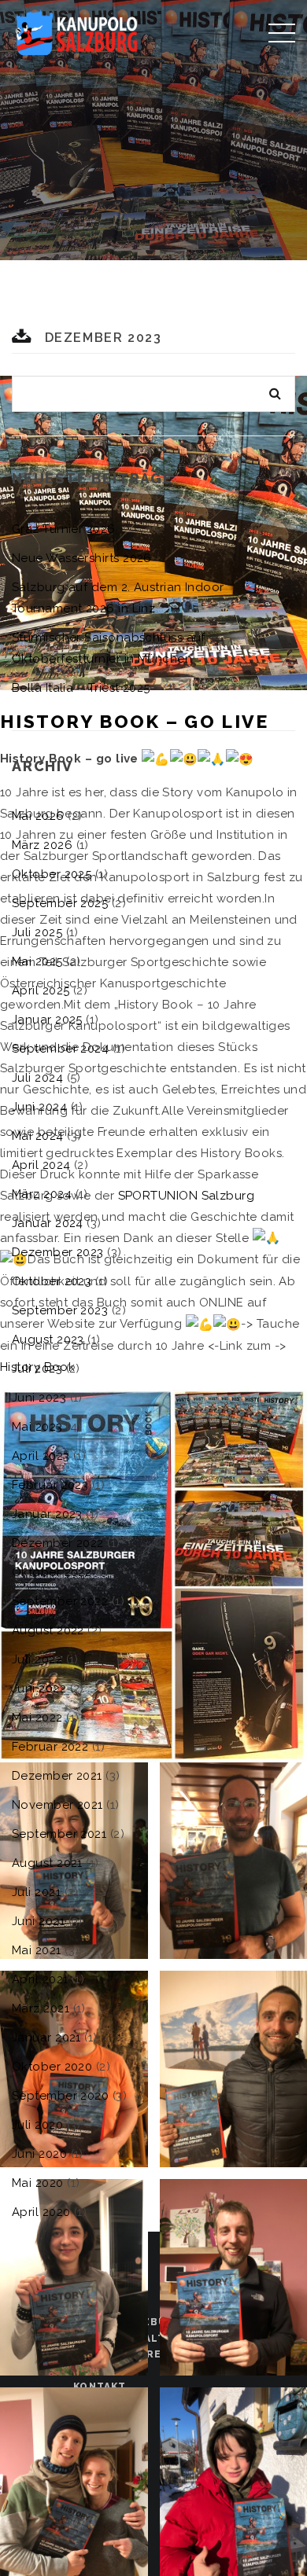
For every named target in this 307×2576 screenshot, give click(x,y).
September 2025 (60, 903)
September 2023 (60, 1310)
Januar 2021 (46, 2038)
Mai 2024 (38, 1136)
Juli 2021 (36, 1892)
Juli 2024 (37, 1078)
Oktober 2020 (52, 2067)
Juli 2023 (37, 1369)
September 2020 (60, 2096)
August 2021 (47, 1863)
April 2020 (41, 2212)
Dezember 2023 (58, 1252)
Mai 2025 (37, 961)
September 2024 (60, 1049)
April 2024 (41, 1165)
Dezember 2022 (58, 1543)
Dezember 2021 (57, 1776)
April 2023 (41, 1456)
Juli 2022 (37, 1659)
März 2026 (42, 845)
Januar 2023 (47, 1514)
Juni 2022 (39, 1689)
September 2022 (60, 1601)
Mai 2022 (37, 1718)
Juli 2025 (37, 932)
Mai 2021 (37, 1950)
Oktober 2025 (52, 874)
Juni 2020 (39, 2154)
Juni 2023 (39, 1398)
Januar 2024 (48, 1223)
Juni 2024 (39, 1107)
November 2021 (57, 1805)
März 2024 (42, 1194)
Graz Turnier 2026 (64, 529)
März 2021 (41, 2008)
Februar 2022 (50, 1747)
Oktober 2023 (52, 1281)
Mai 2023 (37, 1427)
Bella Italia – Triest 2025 (81, 688)
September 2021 (59, 1834)
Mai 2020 (38, 2183)
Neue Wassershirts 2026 (82, 558)
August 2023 (48, 1339)
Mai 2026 (38, 816)
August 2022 (48, 1630)
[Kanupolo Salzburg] (77, 31)
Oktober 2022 (52, 1572)
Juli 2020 (37, 2125)
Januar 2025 (47, 1020)
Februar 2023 (50, 1485)
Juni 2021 (38, 1921)
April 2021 (40, 1979)
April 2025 (41, 990)
